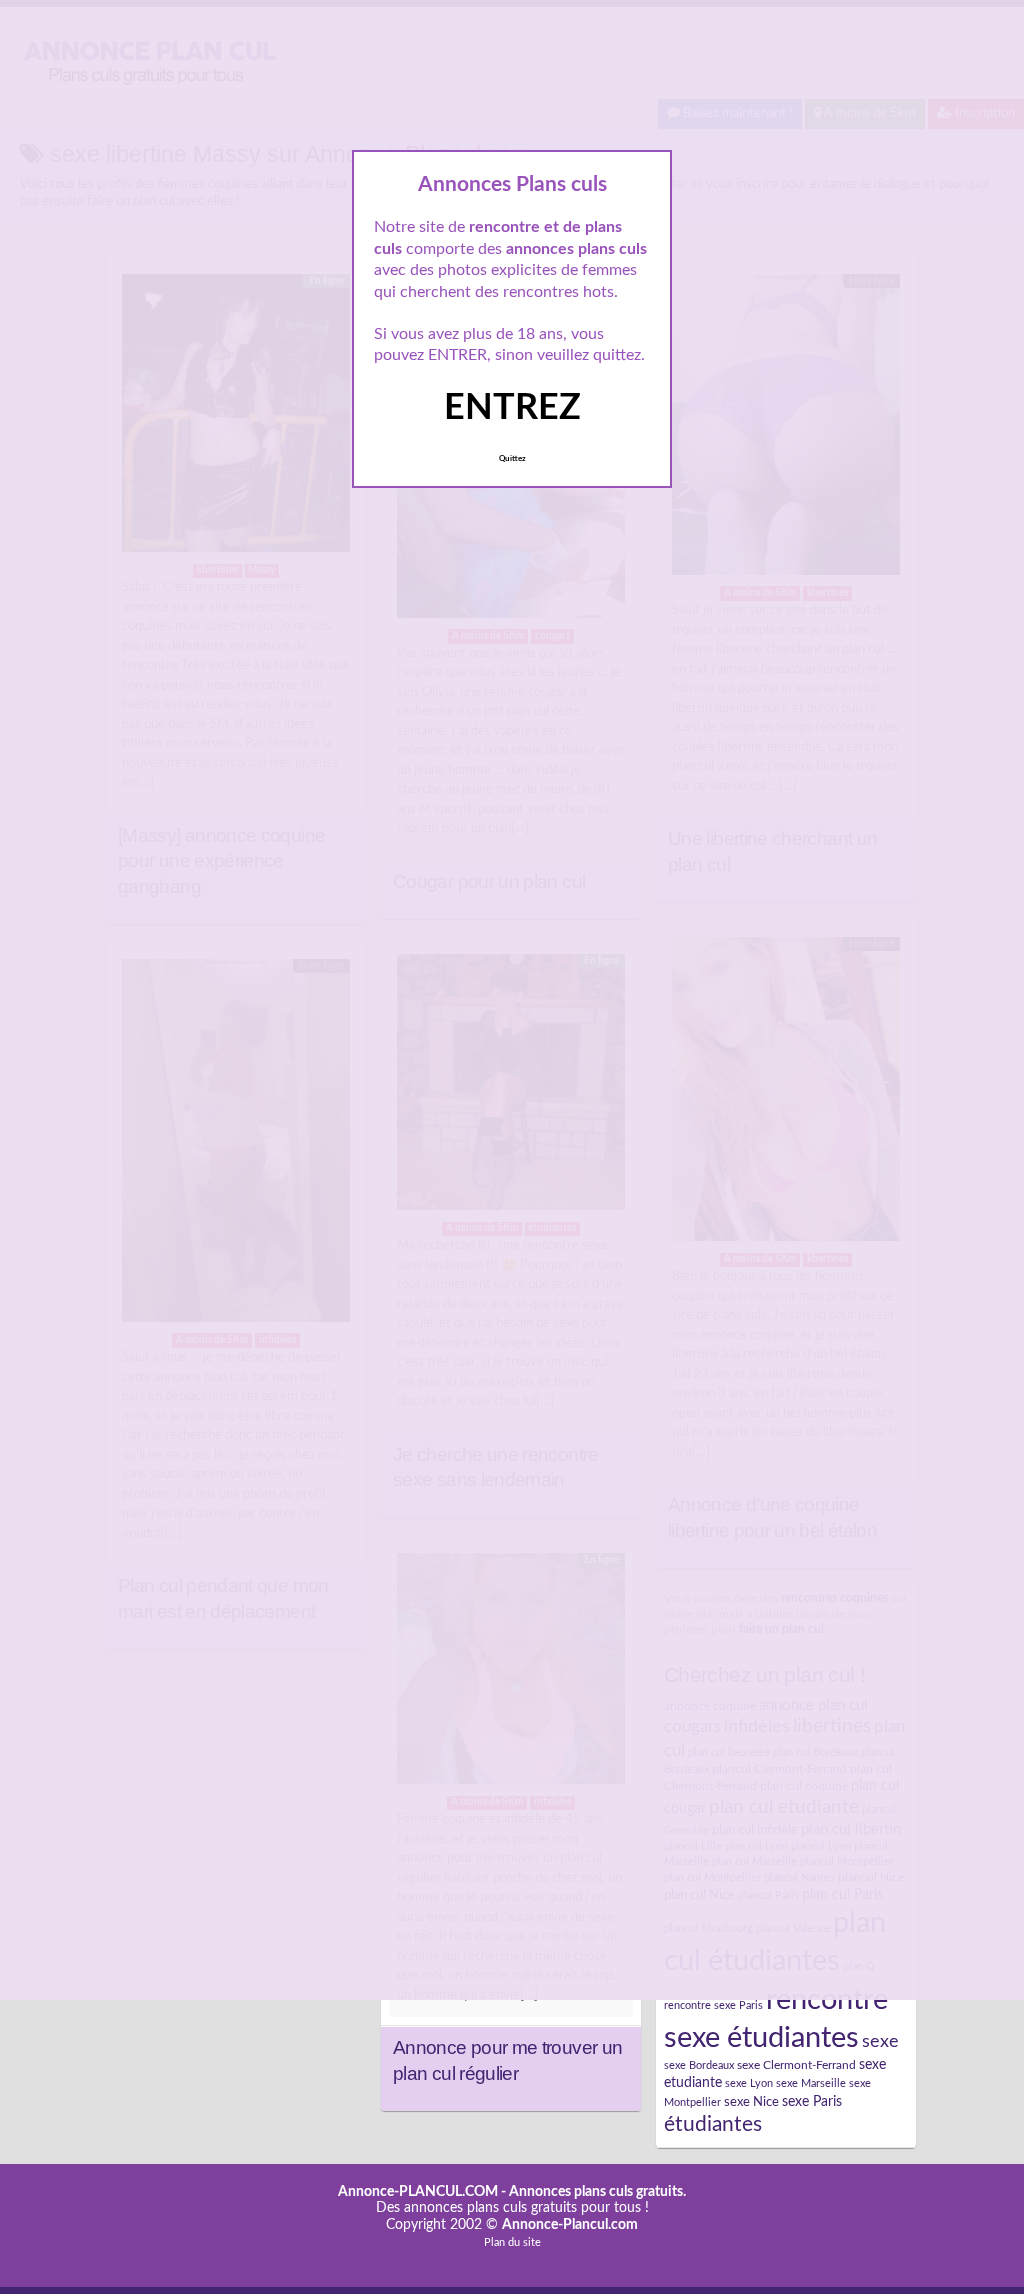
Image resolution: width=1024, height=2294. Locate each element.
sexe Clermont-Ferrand (796, 2065)
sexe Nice (751, 2102)
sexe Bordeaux (699, 2065)
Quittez (512, 459)
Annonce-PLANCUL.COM (418, 2192)
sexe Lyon (749, 2083)
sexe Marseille (811, 2083)
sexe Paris (812, 2102)
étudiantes (713, 2124)
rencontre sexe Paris (713, 2005)
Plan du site (512, 2242)
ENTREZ (512, 408)
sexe (880, 2041)
